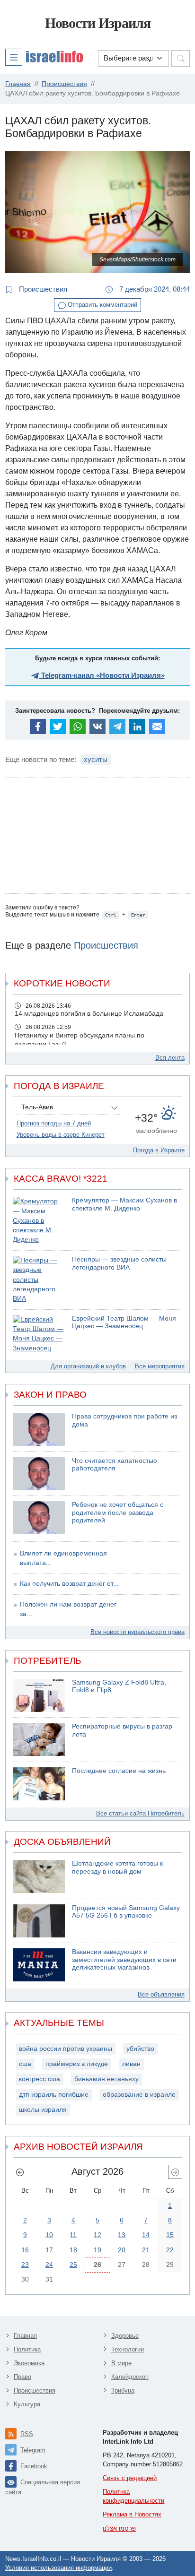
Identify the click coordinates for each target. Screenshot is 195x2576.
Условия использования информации (58, 2568)
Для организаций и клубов (88, 1366)
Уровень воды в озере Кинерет (61, 1135)
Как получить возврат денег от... (69, 1584)
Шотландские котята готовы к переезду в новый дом (117, 1867)
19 (97, 2250)
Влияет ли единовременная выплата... (63, 1558)
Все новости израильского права (137, 1632)
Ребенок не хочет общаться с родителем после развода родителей (118, 1513)
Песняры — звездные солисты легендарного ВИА (119, 1263)
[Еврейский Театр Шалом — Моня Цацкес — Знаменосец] (39, 1334)
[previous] (20, 2172)
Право (22, 2377)
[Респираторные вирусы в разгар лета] (39, 1739)
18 (73, 2250)
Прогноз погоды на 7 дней (54, 1123)
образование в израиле (139, 2095)
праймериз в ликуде (77, 2064)
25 (73, 2265)
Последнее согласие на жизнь (119, 1771)
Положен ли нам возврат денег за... (68, 1609)
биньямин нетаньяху (106, 2079)
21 (146, 2250)
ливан (131, 2064)
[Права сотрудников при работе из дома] (39, 1429)
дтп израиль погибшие (54, 2095)
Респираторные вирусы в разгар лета (122, 1730)
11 (73, 2235)
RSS (27, 2434)
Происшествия (42, 289)
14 (146, 2235)
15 (170, 2235)
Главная (25, 2336)
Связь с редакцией (130, 2478)
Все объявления (161, 1994)
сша (25, 2064)
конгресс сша (40, 2079)
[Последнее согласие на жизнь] (39, 1784)
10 (49, 2235)
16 (25, 2250)
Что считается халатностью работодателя (115, 1465)
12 (97, 2235)
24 (49, 2265)
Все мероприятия (160, 1366)
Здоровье (125, 2336)
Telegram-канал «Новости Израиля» (102, 675)
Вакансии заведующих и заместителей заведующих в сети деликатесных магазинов (124, 1960)
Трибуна (123, 2390)
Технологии (128, 2349)
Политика (27, 2349)
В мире (121, 2363)
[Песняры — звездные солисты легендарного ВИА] (39, 1280)
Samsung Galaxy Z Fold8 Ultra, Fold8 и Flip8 (119, 1686)
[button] (44, 57)
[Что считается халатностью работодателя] (39, 1474)
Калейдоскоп (130, 2377)
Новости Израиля (98, 23)
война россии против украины (66, 2049)
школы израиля (43, 2110)
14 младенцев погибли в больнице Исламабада (89, 1014)
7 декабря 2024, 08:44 (154, 289)
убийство (140, 2049)
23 (25, 2265)
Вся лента (170, 1058)
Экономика (29, 2363)
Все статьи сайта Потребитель (140, 1813)
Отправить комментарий (102, 305)
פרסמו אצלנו (119, 2528)
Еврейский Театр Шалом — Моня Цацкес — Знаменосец (124, 1323)
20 (122, 2250)
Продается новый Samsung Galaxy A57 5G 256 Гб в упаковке (126, 1912)
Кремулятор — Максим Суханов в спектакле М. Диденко (124, 1204)
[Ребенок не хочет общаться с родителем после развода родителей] (39, 1518)
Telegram (33, 2450)
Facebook (34, 2466)
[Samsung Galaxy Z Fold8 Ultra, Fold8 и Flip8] (39, 1695)
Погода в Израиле (159, 1150)
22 (170, 2250)
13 (122, 2235)
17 (49, 2250)
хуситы (96, 759)
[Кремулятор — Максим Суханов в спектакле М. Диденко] (39, 1221)
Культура (27, 2404)
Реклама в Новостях (132, 2514)
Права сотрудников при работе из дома (124, 1420)
